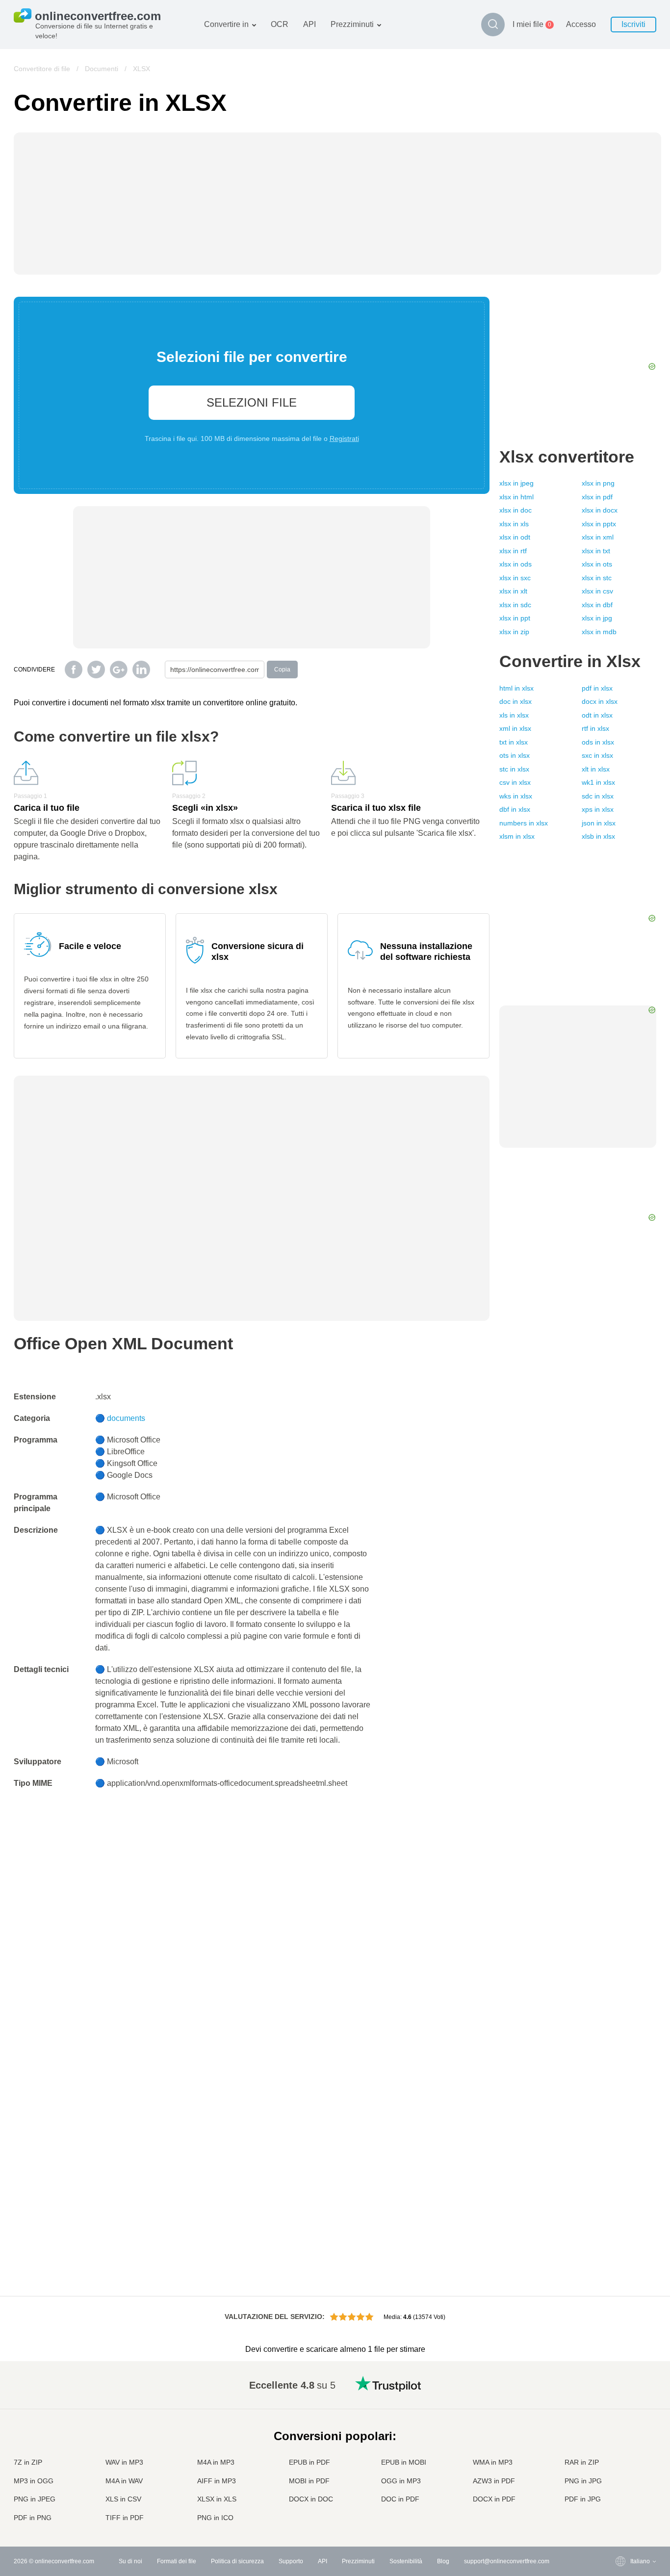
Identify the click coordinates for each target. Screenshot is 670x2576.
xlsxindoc (515, 510)
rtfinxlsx (595, 728)
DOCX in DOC (311, 2499)
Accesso (581, 24)
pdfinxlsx (597, 688)
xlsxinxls (514, 524)
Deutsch (622, 2422)
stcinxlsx (514, 769)
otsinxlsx (515, 755)
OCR (280, 24)
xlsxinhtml (516, 497)
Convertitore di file (42, 69)
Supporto (291, 2561)
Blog (443, 2561)
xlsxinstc (597, 578)
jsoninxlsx (599, 823)
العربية (619, 2403)
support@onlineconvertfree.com (507, 2561)
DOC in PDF (400, 2499)
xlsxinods (515, 564)
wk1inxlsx (598, 782)
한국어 (619, 2509)
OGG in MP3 (401, 2481)
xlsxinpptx (599, 524)
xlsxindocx (600, 510)
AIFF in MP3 (217, 2481)
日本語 (619, 2441)
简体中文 (622, 2499)
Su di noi (130, 2561)
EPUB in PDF (309, 2462)
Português (624, 2470)
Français (622, 2432)
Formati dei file (177, 2561)
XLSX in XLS (217, 2499)
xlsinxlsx (514, 715)
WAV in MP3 (124, 2462)
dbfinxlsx (515, 809)
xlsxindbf (597, 605)
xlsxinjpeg (516, 483)
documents (126, 1418)
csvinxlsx (515, 782)
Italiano (620, 2451)
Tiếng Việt (624, 2460)
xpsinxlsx (598, 809)
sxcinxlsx (597, 755)
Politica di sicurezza (237, 2561)
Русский (622, 2393)
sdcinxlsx (598, 796)
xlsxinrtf (513, 551)
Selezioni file (252, 402)
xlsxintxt (596, 551)
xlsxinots (597, 564)
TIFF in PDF (125, 2518)
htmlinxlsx (516, 688)
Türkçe (620, 2489)
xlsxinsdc (515, 605)
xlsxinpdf (597, 497)
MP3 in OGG (34, 2481)
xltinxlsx (596, 769)
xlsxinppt (515, 618)
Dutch (618, 2480)
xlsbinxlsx (598, 836)
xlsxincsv (597, 591)
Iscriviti (633, 24)
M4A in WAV (124, 2481)
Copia (282, 670)
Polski (619, 2518)
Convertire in (226, 24)
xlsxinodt (515, 537)
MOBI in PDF (309, 2481)
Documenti (102, 69)
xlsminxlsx (517, 836)
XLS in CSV (123, 2499)
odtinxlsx (597, 715)
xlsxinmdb (599, 632)
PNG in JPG (583, 2481)
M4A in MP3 (216, 2462)
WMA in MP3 (493, 2462)
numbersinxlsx (524, 823)
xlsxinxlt (513, 591)
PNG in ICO (215, 2518)
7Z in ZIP (28, 2462)
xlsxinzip (514, 632)
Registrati (344, 438)
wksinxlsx (516, 796)
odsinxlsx (598, 742)
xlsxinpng (598, 483)
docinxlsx (515, 701)
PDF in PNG (33, 2518)
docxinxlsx (600, 701)
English (621, 2383)
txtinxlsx (514, 742)
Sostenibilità (406, 2561)
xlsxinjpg (597, 618)
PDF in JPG (583, 2499)
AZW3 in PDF (494, 2481)
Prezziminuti (352, 24)
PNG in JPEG (35, 2499)
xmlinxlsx (515, 728)
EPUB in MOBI (404, 2462)
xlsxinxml (598, 537)
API (309, 24)
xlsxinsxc (515, 578)
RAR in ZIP (582, 2462)
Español (622, 2412)
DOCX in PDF (494, 2499)
